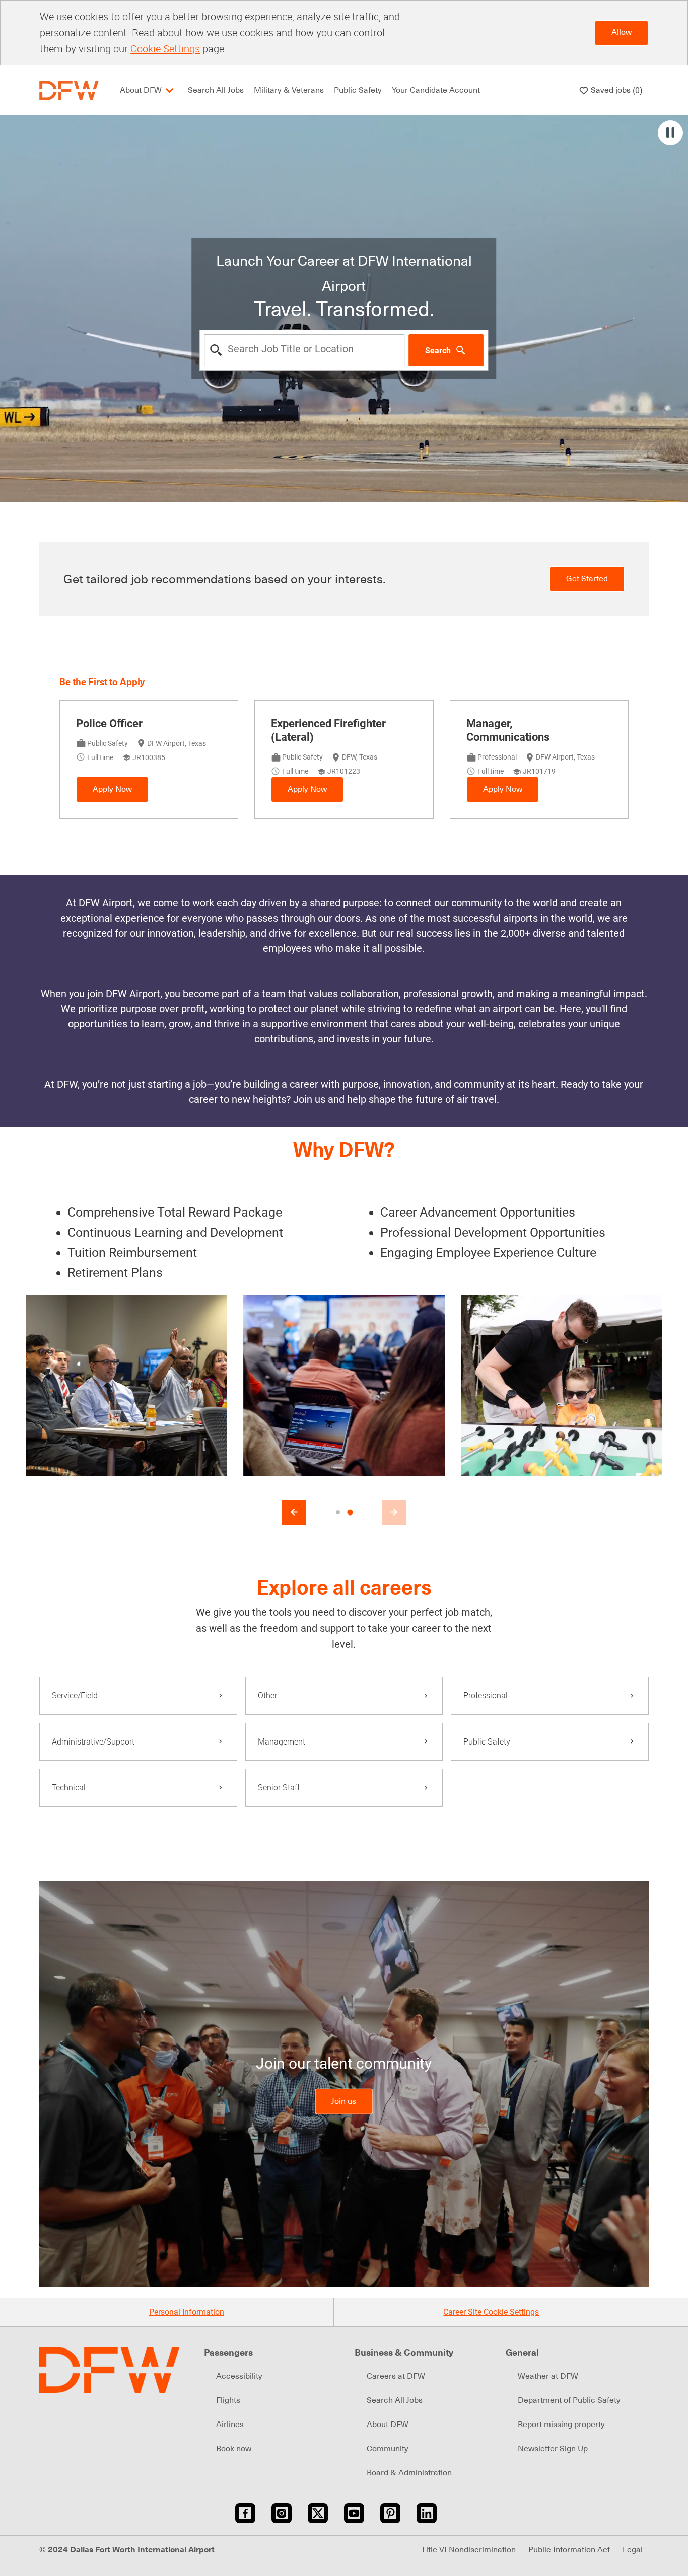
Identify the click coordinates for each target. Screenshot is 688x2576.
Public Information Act (569, 2550)
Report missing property (561, 2425)
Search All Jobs (216, 90)
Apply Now (112, 789)
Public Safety (358, 90)
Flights (228, 2400)
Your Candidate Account (436, 90)
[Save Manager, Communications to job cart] (604, 725)
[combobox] (305, 350)
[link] (344, 2102)
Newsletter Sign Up (553, 2449)
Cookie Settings (165, 49)
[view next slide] (394, 1512)
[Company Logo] (69, 90)
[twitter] (318, 2513)
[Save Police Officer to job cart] (214, 725)
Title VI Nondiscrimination (468, 2550)
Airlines (230, 2425)
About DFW (388, 2425)
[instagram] (282, 2513)
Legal (633, 2550)
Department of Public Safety (569, 2400)
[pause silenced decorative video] (670, 133)
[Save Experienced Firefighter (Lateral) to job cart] (409, 725)
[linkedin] (427, 2513)
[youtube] (354, 2513)
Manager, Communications (508, 731)
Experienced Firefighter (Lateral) (328, 731)
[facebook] (245, 2513)
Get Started (587, 579)
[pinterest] (390, 2513)
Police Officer (109, 724)
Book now (234, 2449)
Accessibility (239, 2376)
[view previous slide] (294, 1512)
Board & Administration (409, 2473)
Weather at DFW (548, 2376)
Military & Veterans (289, 90)
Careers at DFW (396, 2376)
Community (388, 2449)
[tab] (338, 1512)
